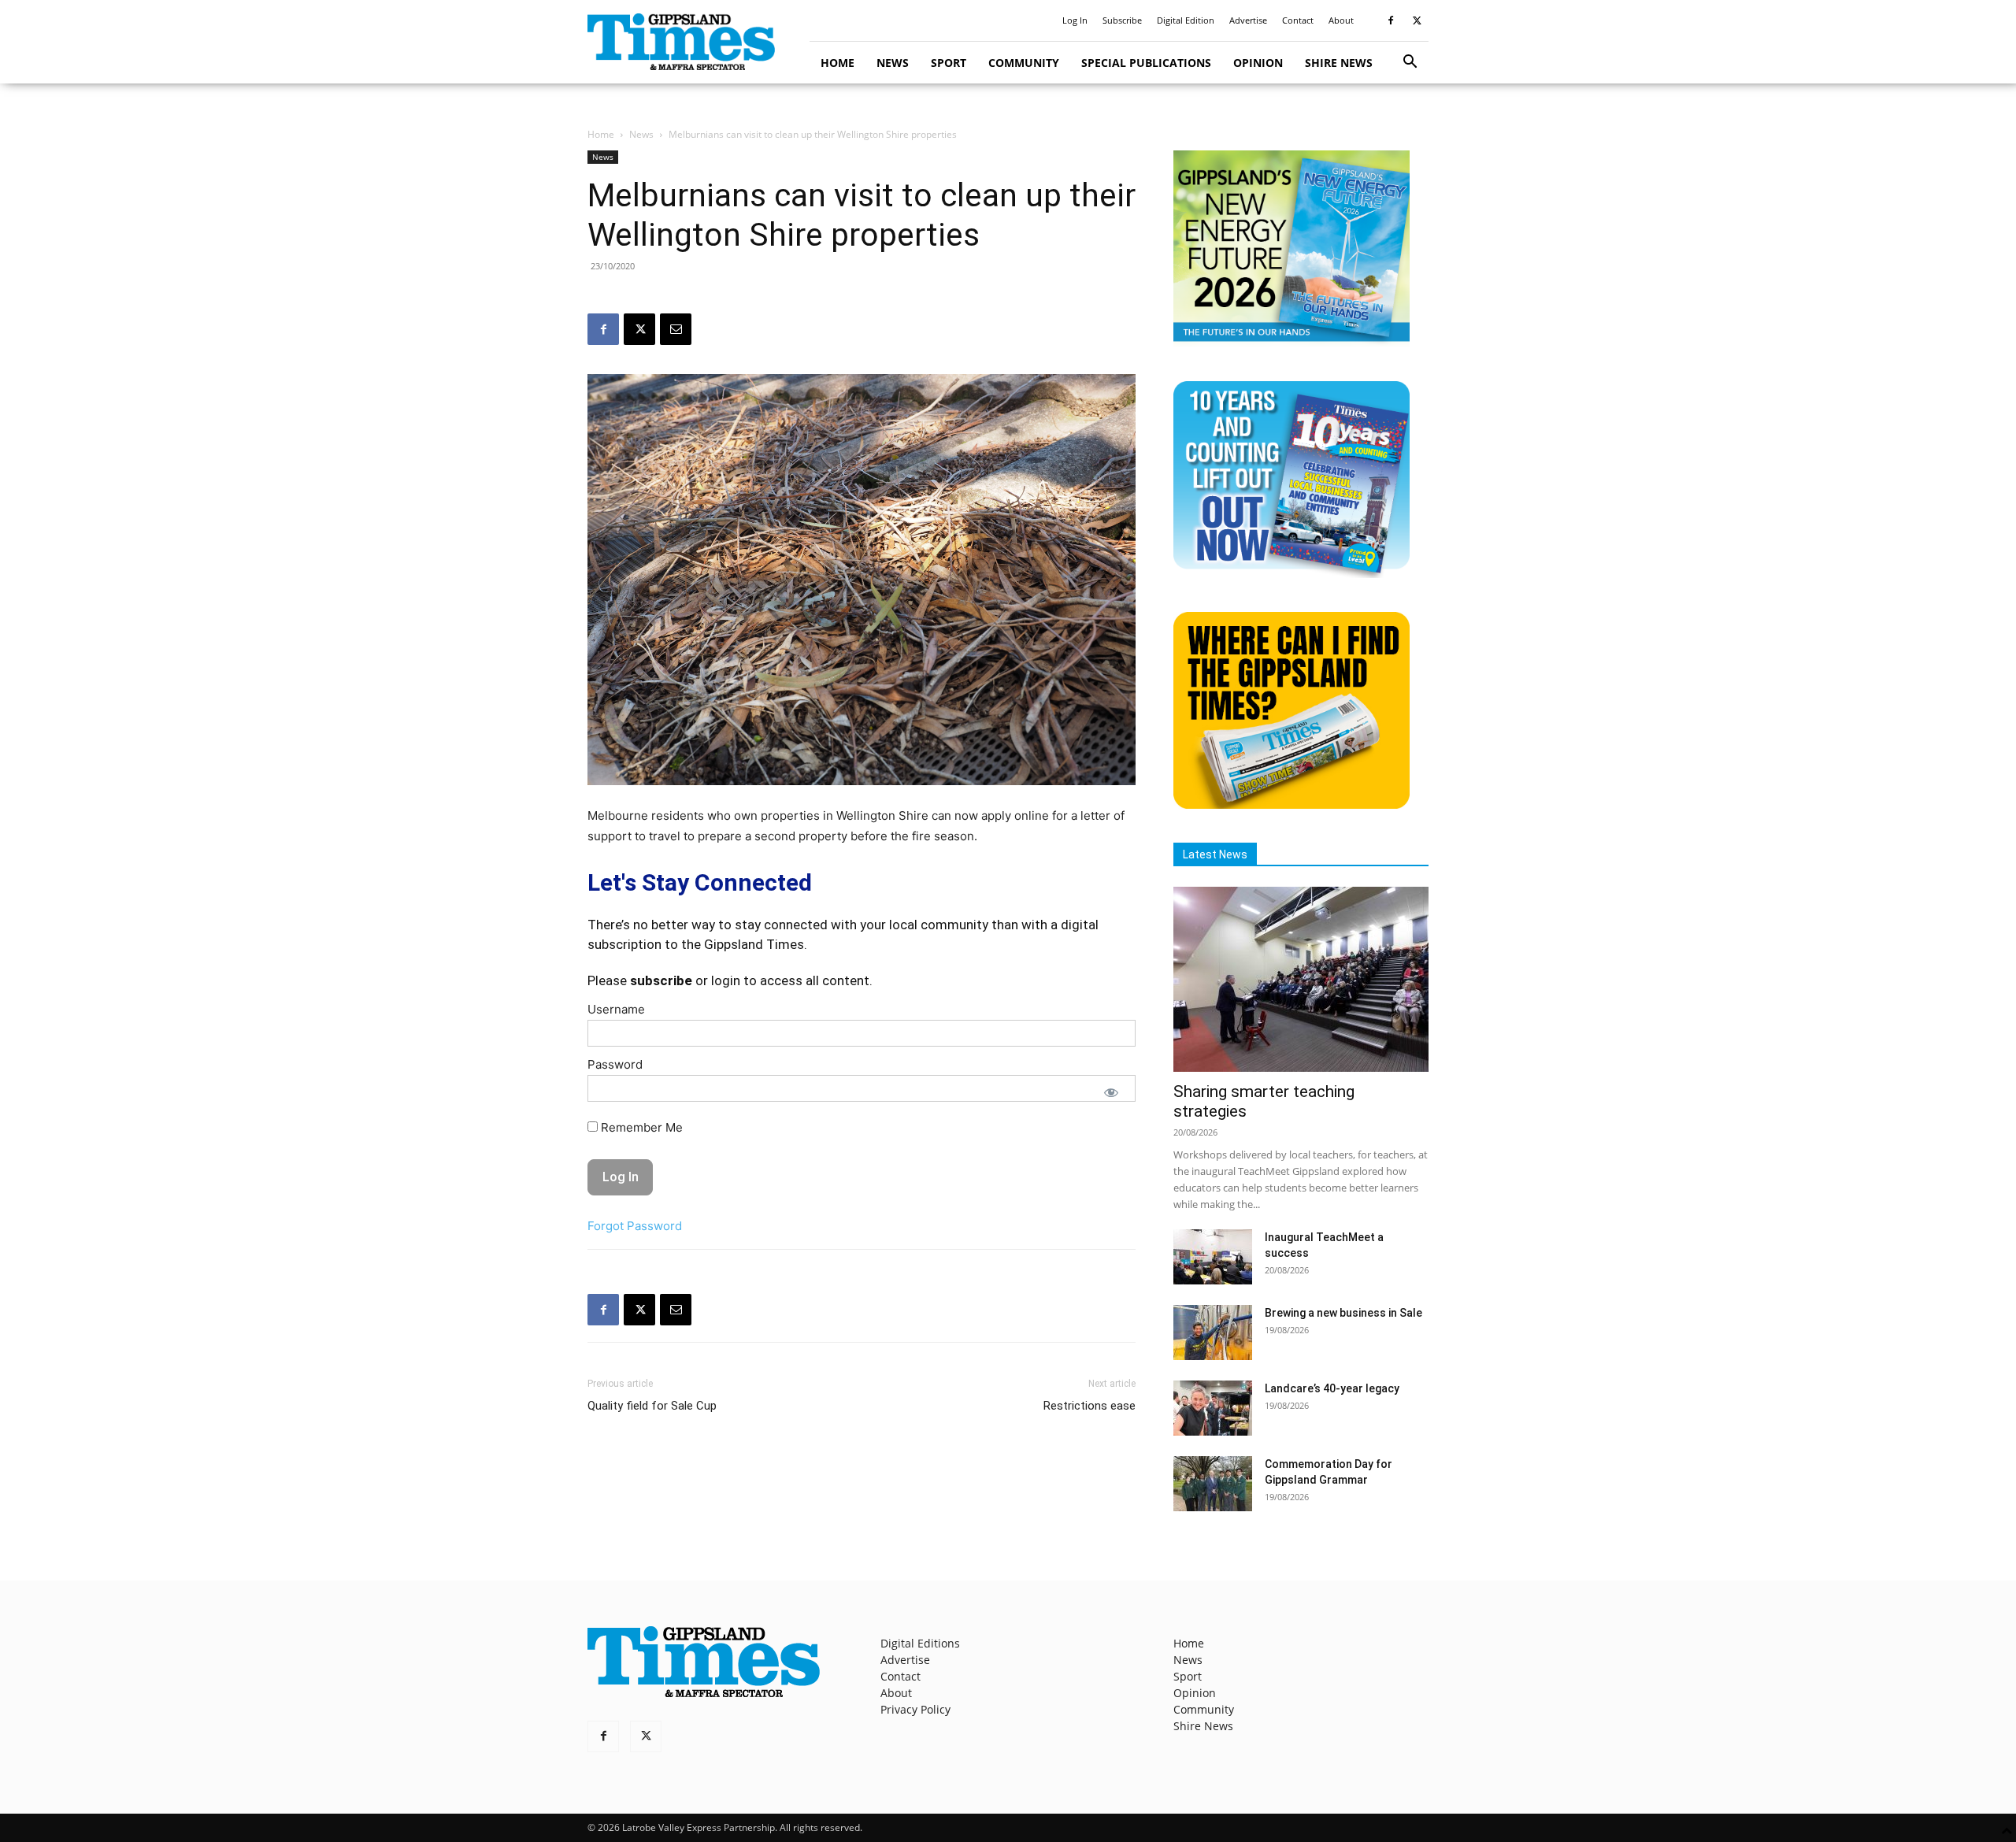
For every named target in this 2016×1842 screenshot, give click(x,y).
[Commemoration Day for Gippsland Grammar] (1213, 1484)
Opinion (1258, 63)
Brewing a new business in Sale (1343, 1313)
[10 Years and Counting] (1291, 574)
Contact (1298, 20)
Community (1024, 63)
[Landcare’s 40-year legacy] (1213, 1408)
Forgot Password (635, 1226)
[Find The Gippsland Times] (1291, 804)
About (1341, 20)
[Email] (676, 329)
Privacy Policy (915, 1709)
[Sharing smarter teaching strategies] (1301, 979)
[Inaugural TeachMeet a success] (1213, 1257)
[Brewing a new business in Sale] (1213, 1332)
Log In (1075, 20)
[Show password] (1111, 1092)
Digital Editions (920, 1643)
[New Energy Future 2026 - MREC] (1291, 343)
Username (616, 1009)
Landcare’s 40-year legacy (1332, 1388)
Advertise (1248, 20)
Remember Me (640, 1127)
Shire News (1339, 63)
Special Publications (1146, 63)
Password (615, 1064)
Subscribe (1122, 20)
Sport (949, 63)
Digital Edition (1186, 20)
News (893, 63)
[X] (1417, 20)
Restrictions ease (1090, 1406)
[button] (1410, 63)
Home (838, 63)
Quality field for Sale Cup (652, 1406)
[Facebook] (1391, 20)
